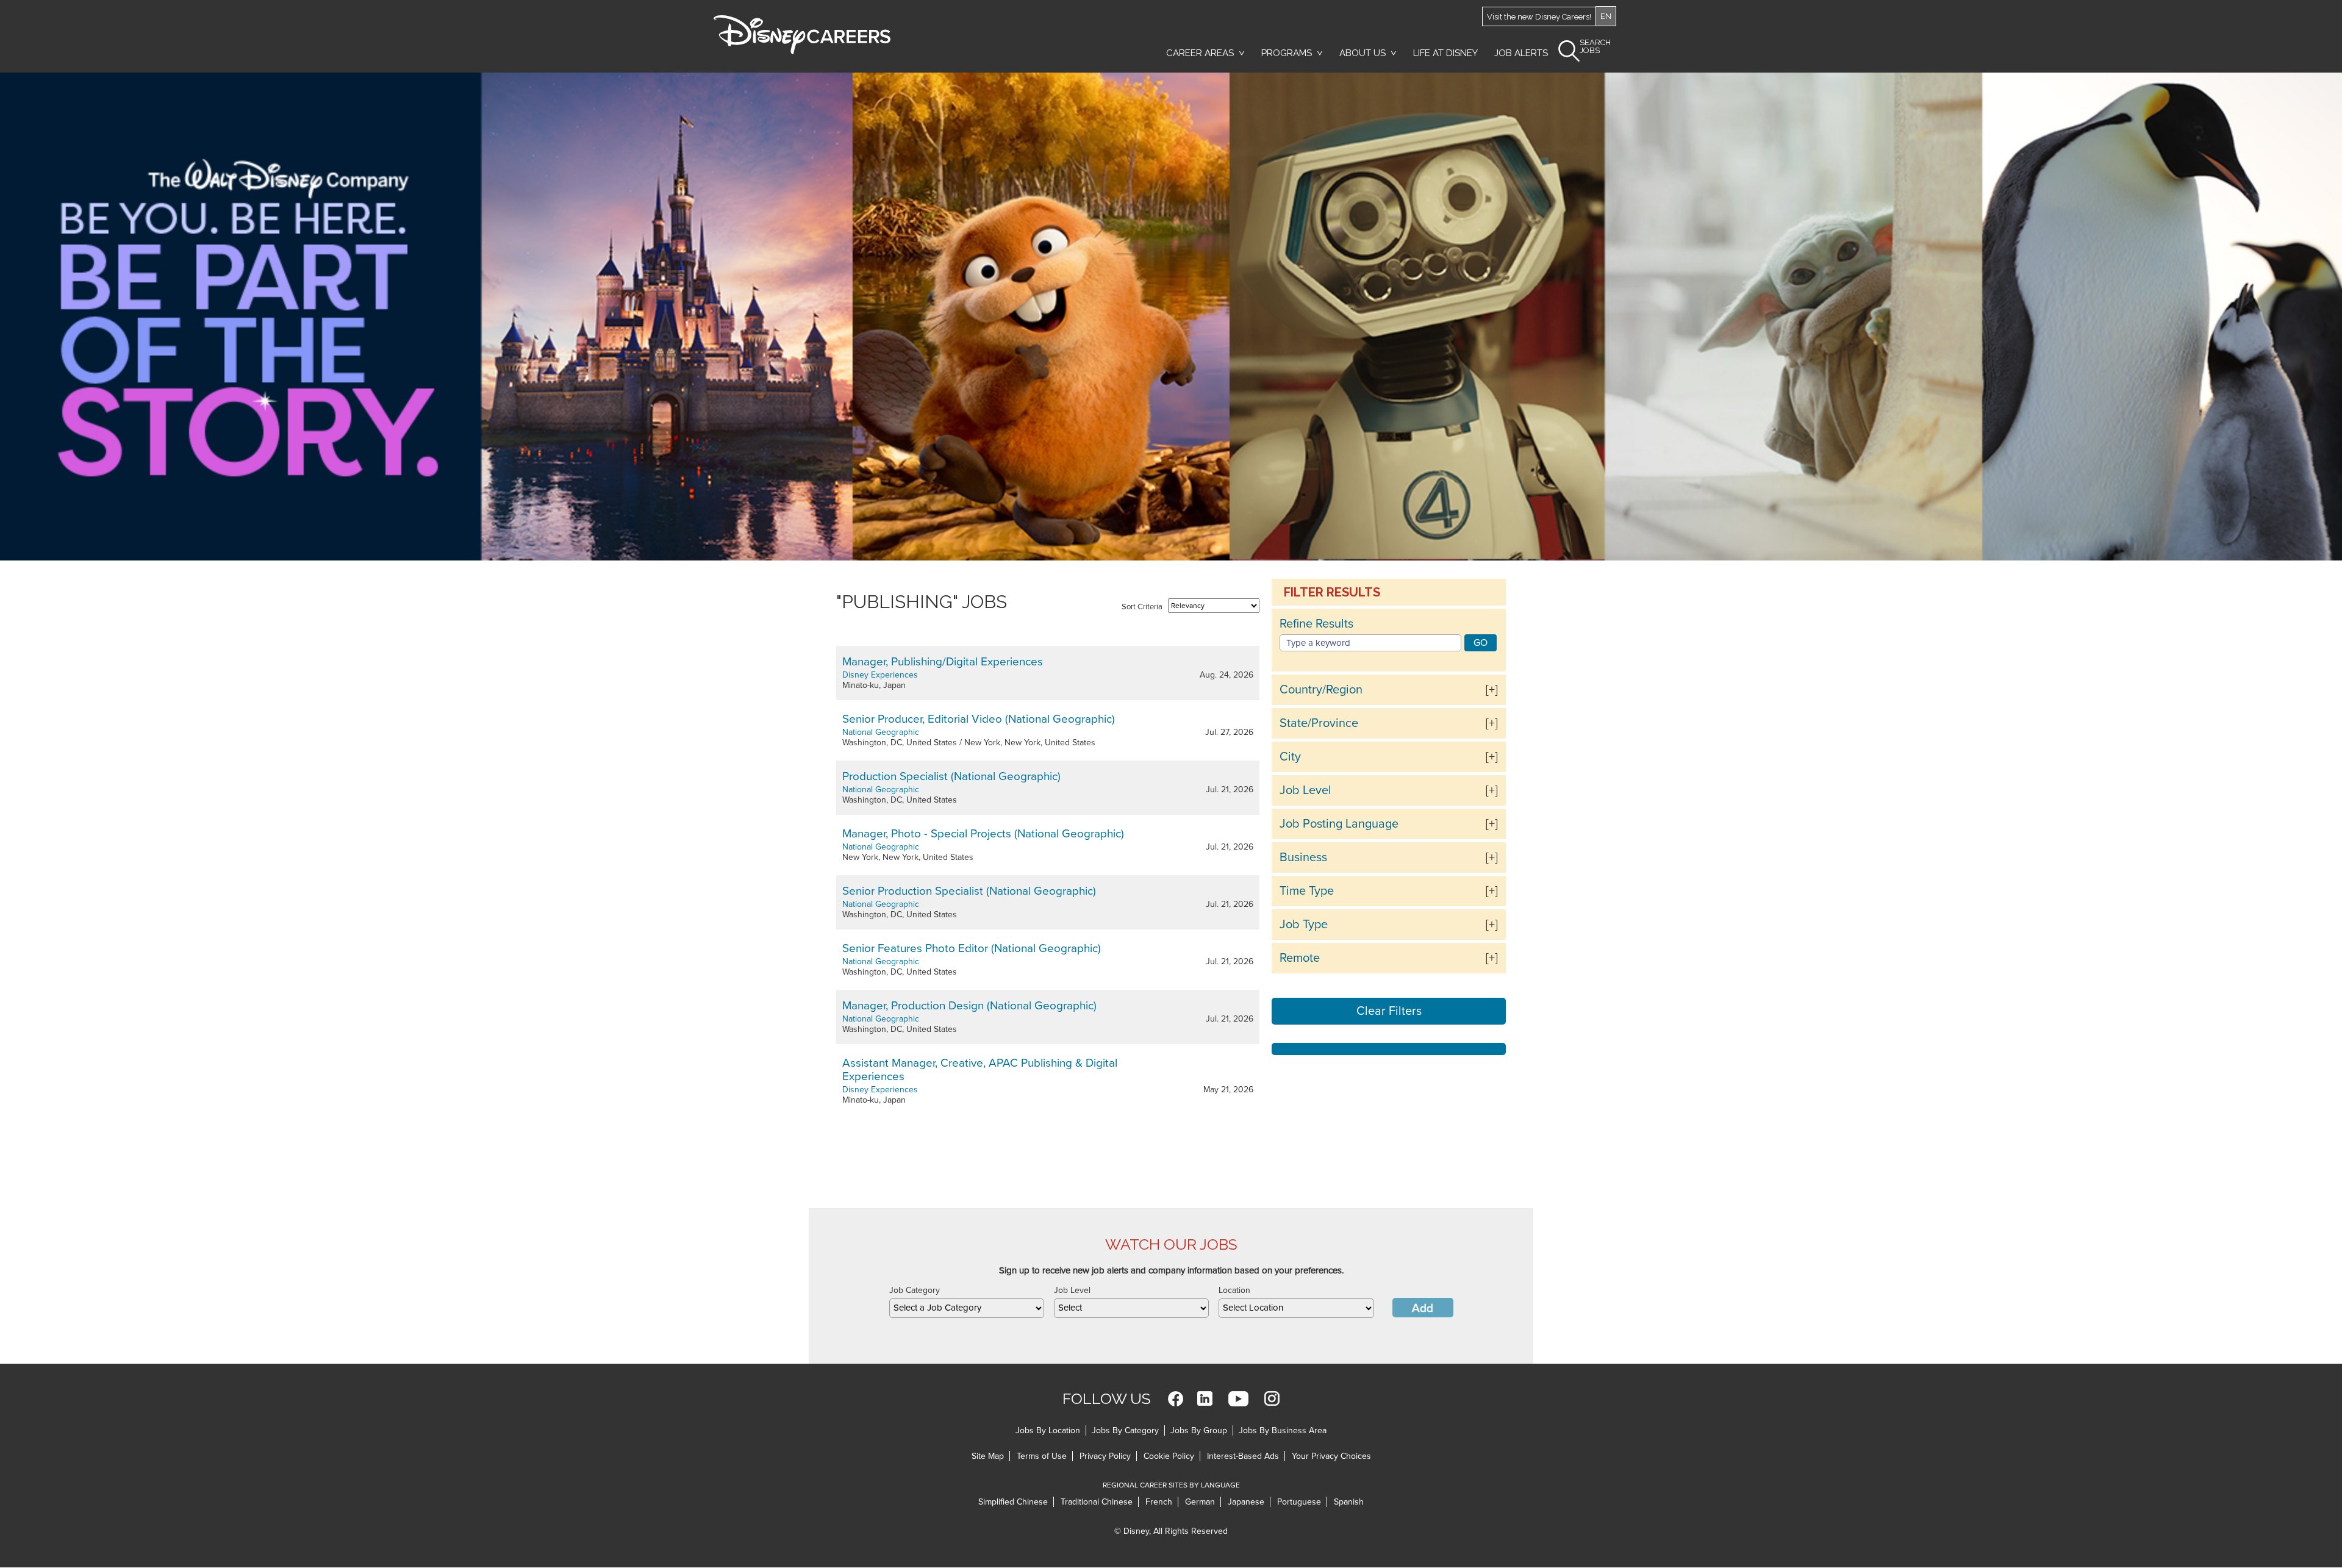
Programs (1287, 53)
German (1200, 1502)
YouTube (1238, 1399)
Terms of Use (1042, 1456)
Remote (1300, 958)
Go (1481, 643)
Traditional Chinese (1097, 1502)
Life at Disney (1445, 53)
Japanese (1246, 1502)
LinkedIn (1205, 1399)
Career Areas (1200, 53)
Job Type (1304, 925)
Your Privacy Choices (1331, 1456)
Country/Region (1321, 690)
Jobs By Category (1125, 1430)
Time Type (1307, 891)
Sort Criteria (1142, 607)
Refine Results (1316, 624)
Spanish (1349, 1502)
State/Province (1319, 723)
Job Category (915, 1290)
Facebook (1176, 1399)
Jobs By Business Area (1283, 1430)
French (1159, 1502)
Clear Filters (1389, 1011)
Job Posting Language (1339, 824)
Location (1234, 1290)
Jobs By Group (1199, 1430)
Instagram (1272, 1399)
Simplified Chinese (1013, 1502)
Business (1303, 857)
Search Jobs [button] (1595, 47)
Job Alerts (1521, 53)
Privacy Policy (1105, 1456)
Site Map (988, 1456)
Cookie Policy (1169, 1456)
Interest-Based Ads (1243, 1456)
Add (1423, 1308)
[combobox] (967, 1308)
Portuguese (1299, 1502)
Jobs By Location (1048, 1430)
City (1290, 757)
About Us (1363, 53)
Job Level (1305, 790)
